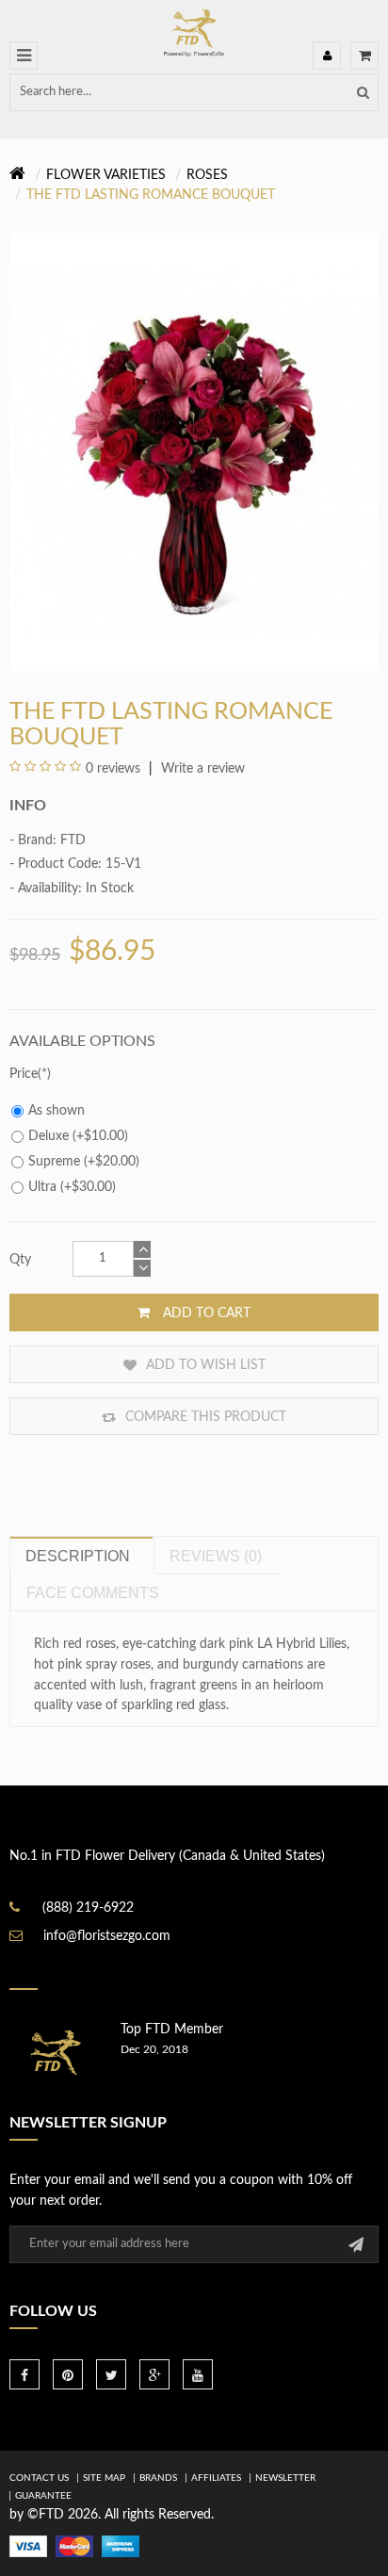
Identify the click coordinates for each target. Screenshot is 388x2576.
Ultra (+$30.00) (72, 1187)
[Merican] (121, 2546)
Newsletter (285, 2478)
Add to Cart (205, 1313)
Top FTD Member (172, 2030)
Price (24, 1074)
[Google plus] (154, 2374)
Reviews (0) (216, 1556)
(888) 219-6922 (88, 1908)
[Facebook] (24, 2374)
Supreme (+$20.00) (84, 1162)
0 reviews (113, 769)
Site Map (104, 2478)
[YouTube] (198, 2374)
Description (78, 1556)
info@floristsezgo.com (107, 1936)
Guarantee (43, 2496)
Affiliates (216, 2478)
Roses (207, 175)
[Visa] (28, 2546)
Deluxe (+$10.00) (78, 1136)
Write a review (201, 769)
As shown (57, 1111)
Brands (158, 2478)
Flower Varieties (106, 175)
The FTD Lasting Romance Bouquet (151, 195)
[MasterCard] (74, 2546)
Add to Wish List (204, 1365)
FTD (73, 840)
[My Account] (327, 56)
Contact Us (39, 2478)
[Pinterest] (68, 2374)
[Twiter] (111, 2374)
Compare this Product (204, 1417)
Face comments (93, 1593)
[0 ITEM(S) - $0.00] (364, 56)
